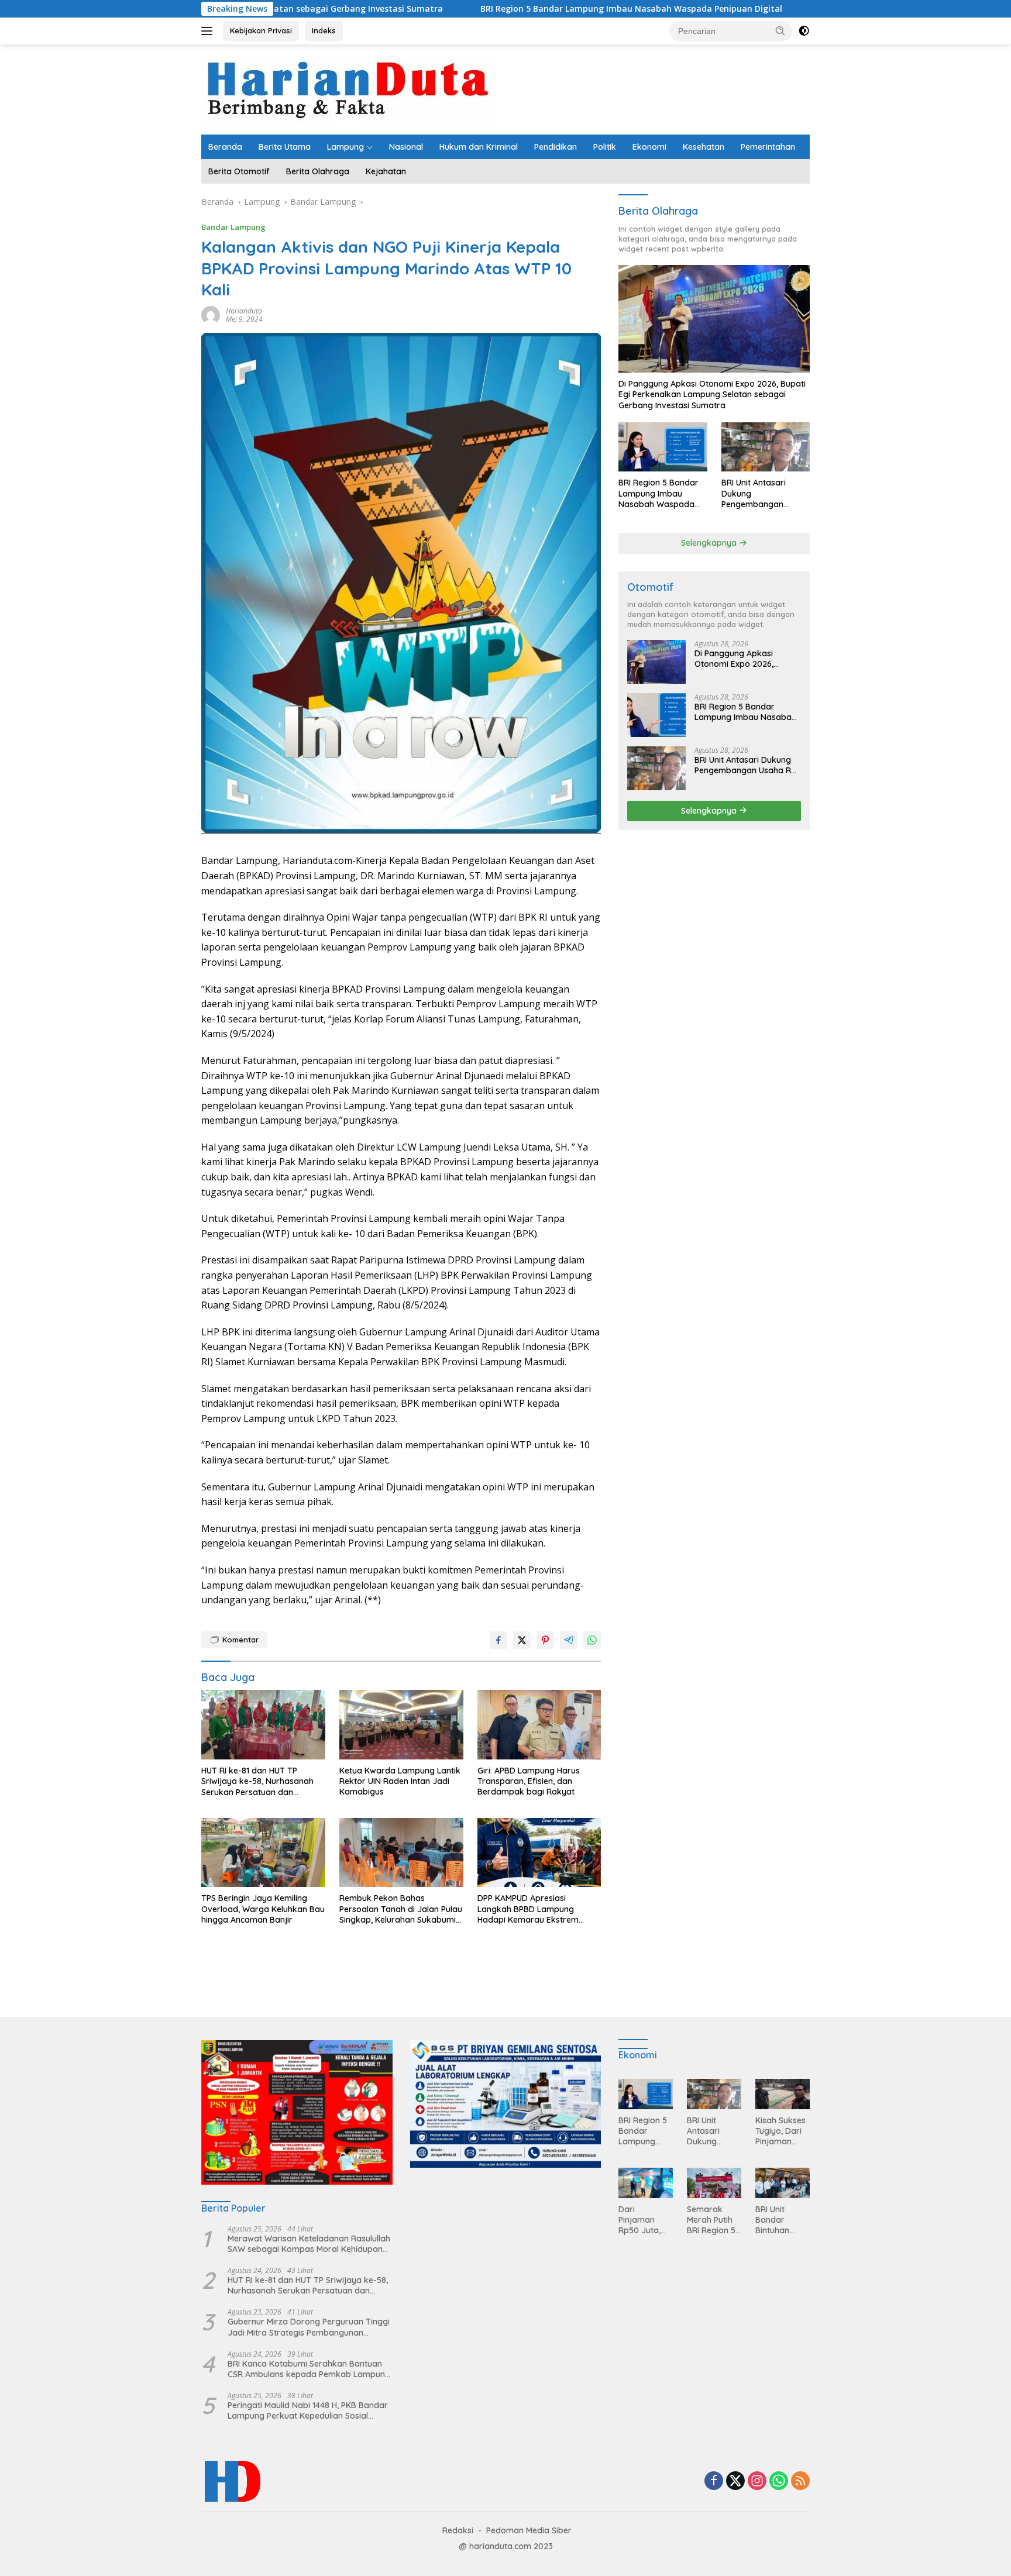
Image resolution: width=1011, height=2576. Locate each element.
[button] (780, 30)
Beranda (225, 147)
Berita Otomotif (239, 171)
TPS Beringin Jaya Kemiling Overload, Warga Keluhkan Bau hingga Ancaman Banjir (263, 1909)
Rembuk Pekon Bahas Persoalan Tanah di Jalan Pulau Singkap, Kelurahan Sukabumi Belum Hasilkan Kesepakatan (401, 1909)
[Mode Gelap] (804, 31)
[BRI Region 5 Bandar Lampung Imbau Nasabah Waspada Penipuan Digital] (663, 447)
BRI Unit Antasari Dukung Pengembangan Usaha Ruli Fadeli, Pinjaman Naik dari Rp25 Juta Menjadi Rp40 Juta (759, 493)
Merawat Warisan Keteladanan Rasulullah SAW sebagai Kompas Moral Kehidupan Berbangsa (309, 2244)
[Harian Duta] (349, 89)
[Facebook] (714, 2482)
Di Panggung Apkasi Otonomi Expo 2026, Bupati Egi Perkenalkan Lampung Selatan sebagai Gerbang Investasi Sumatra (712, 394)
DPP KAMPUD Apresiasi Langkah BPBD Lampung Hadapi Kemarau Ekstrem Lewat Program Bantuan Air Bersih (532, 1909)
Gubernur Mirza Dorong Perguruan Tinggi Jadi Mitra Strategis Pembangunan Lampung (309, 2327)
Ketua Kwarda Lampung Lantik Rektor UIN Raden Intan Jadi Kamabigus (400, 1781)
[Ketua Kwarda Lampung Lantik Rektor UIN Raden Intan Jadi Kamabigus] (401, 1725)
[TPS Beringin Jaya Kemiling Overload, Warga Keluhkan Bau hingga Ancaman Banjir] (263, 1853)
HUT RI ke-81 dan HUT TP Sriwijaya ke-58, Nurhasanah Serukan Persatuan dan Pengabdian (257, 1781)
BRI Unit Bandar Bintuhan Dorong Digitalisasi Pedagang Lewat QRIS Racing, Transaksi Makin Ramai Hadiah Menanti (780, 2220)
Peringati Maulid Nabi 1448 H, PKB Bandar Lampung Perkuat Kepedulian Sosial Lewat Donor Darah (308, 2410)
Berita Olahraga (318, 171)
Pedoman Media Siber (529, 2530)
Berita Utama (285, 147)
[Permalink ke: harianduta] (211, 314)
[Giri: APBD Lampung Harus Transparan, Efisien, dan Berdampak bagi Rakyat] (539, 1725)
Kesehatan (704, 147)
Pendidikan (556, 147)
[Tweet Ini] (522, 1640)
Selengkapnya (710, 543)
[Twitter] (735, 2482)
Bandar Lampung (233, 227)
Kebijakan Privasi (261, 30)
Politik (605, 147)
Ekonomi (649, 147)
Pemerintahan (768, 147)
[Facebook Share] (498, 1640)
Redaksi (458, 2530)
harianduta (244, 311)
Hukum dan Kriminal (479, 147)
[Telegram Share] (569, 1640)
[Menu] (209, 31)
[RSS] (800, 2482)
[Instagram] (757, 2482)
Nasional (406, 147)
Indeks (324, 30)
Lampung (345, 147)
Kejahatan (386, 171)
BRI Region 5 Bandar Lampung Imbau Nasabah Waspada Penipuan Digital (486, 9)
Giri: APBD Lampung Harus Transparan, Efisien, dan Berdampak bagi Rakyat (529, 1781)
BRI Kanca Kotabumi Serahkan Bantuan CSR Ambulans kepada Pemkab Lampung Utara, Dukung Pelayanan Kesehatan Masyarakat (309, 2369)
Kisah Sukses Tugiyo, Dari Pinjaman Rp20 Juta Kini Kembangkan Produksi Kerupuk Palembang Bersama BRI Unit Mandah (782, 2131)
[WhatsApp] (779, 2482)
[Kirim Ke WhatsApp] (592, 1640)
